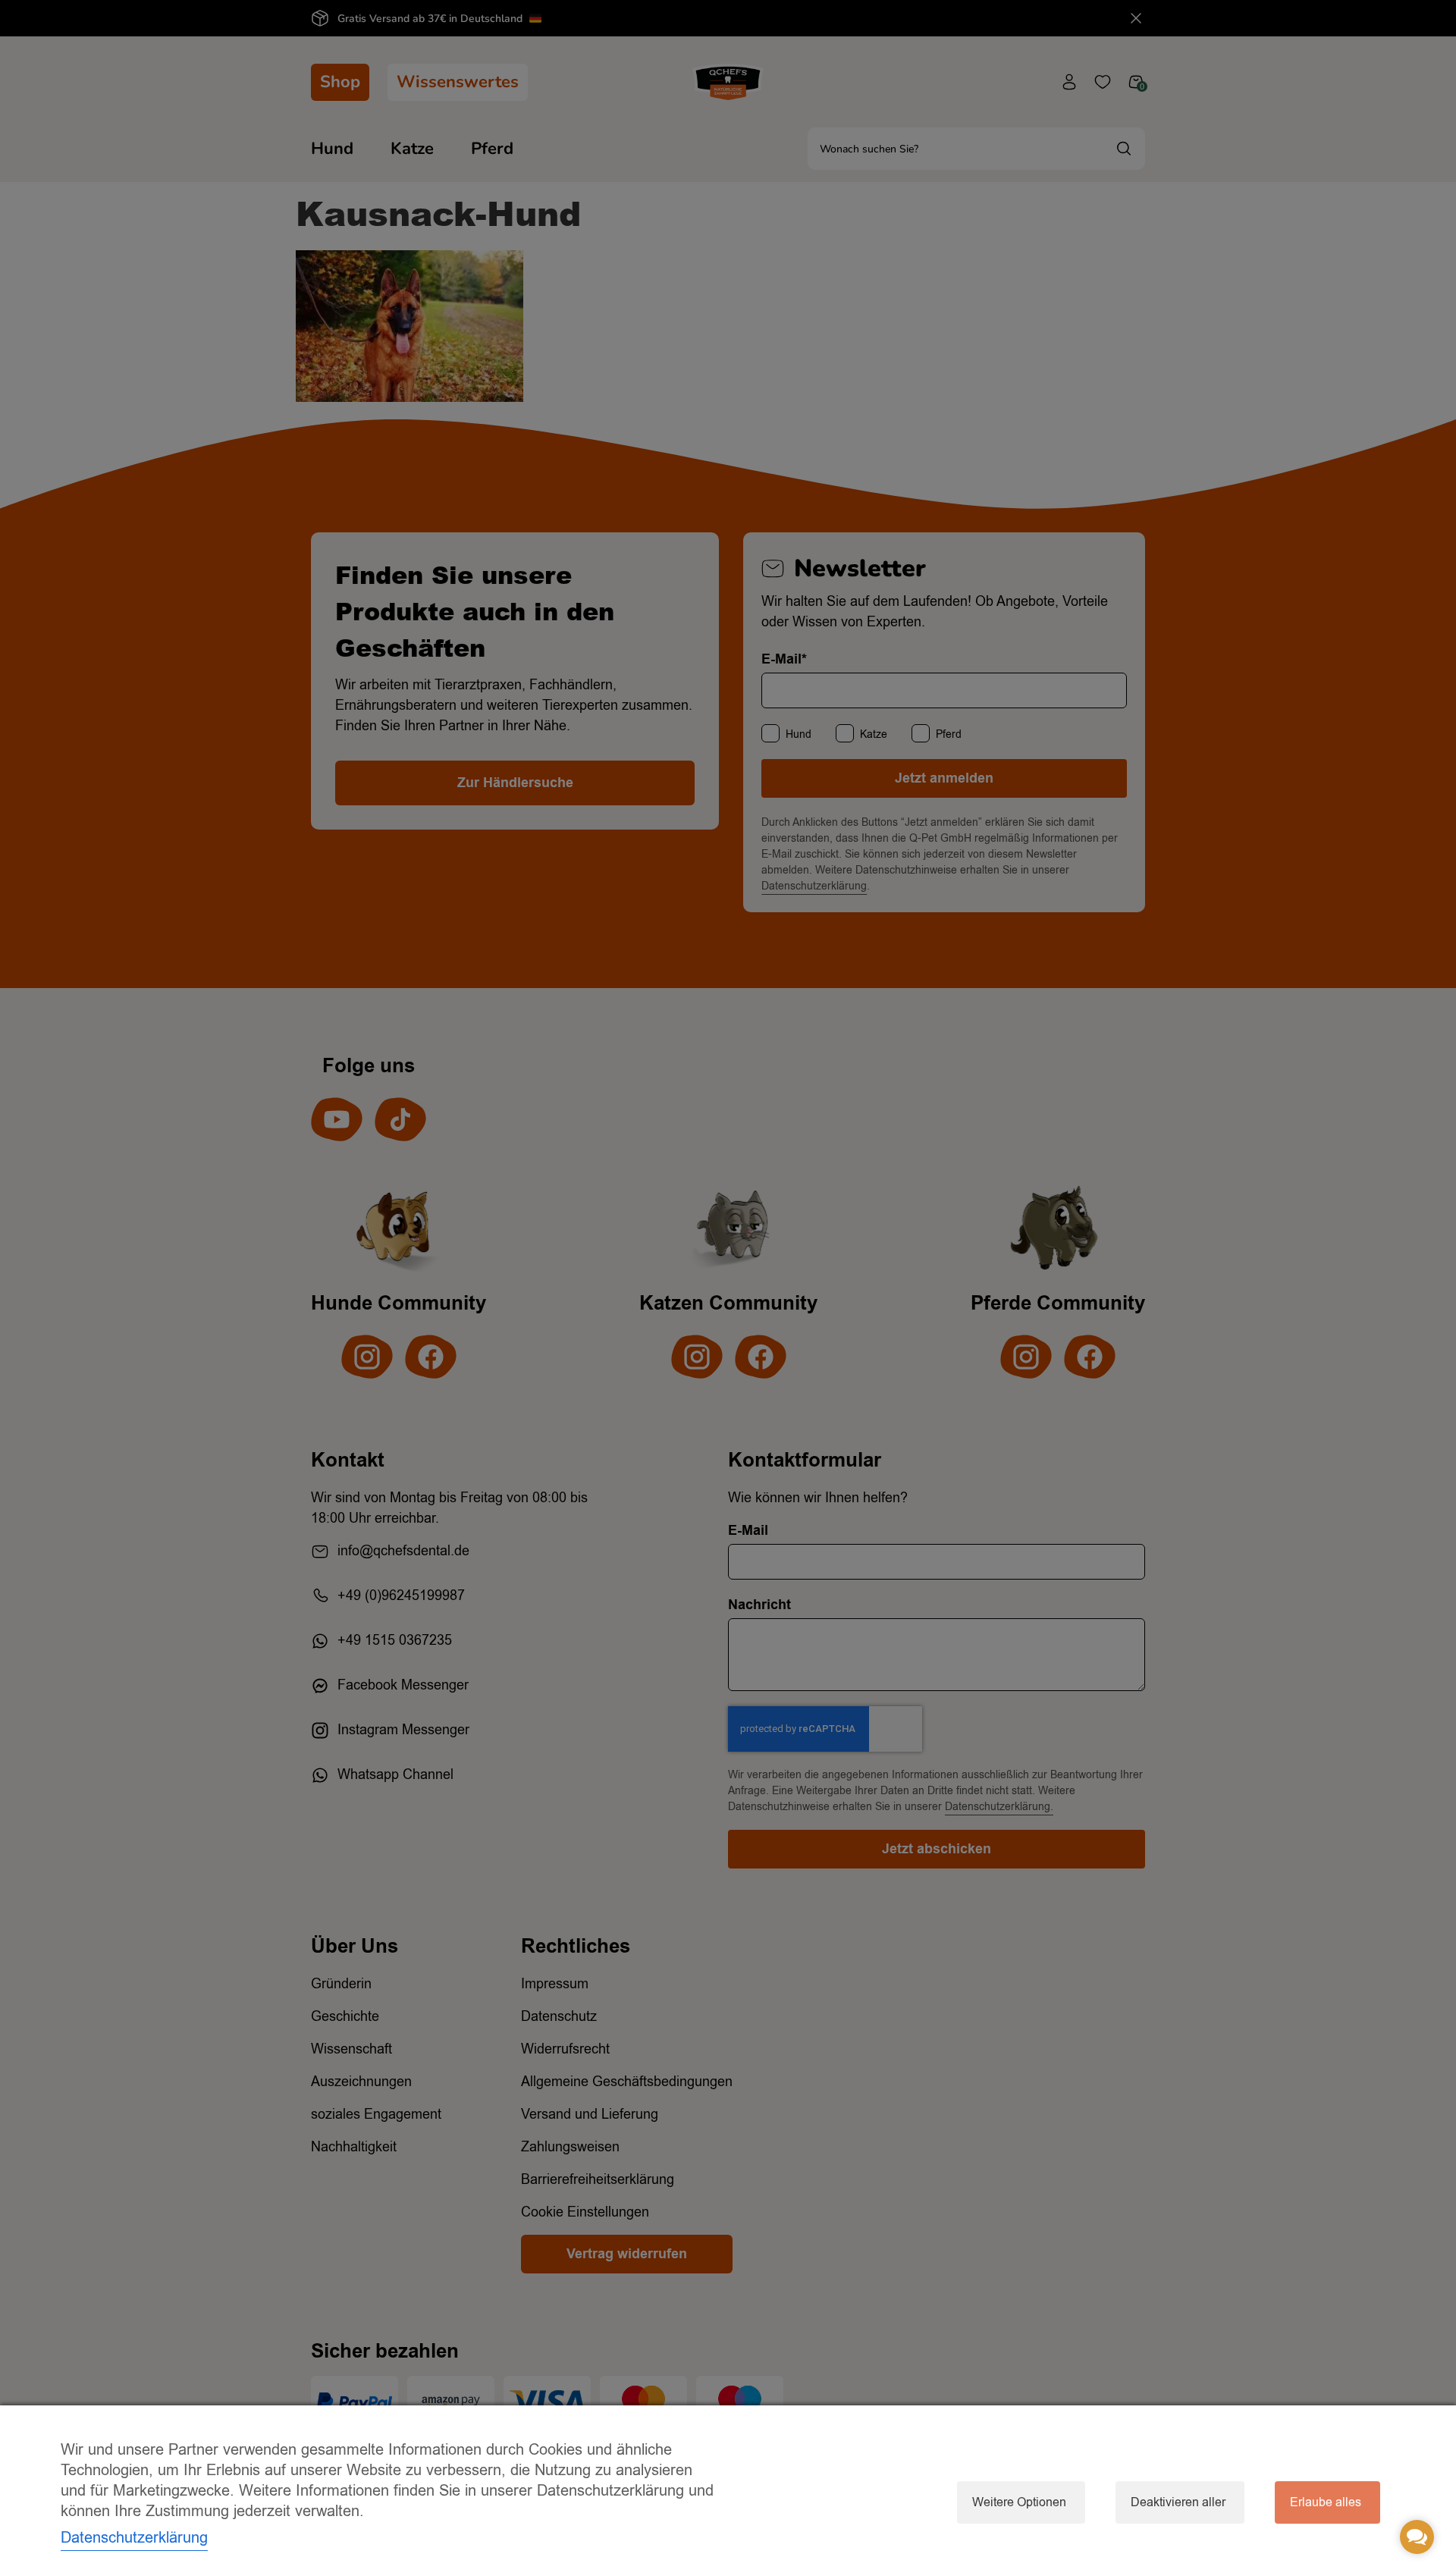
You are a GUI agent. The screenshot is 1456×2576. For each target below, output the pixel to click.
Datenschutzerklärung (134, 2538)
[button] (1417, 2537)
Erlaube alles (1326, 2502)
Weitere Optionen (1019, 2502)
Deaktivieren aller (1178, 2502)
